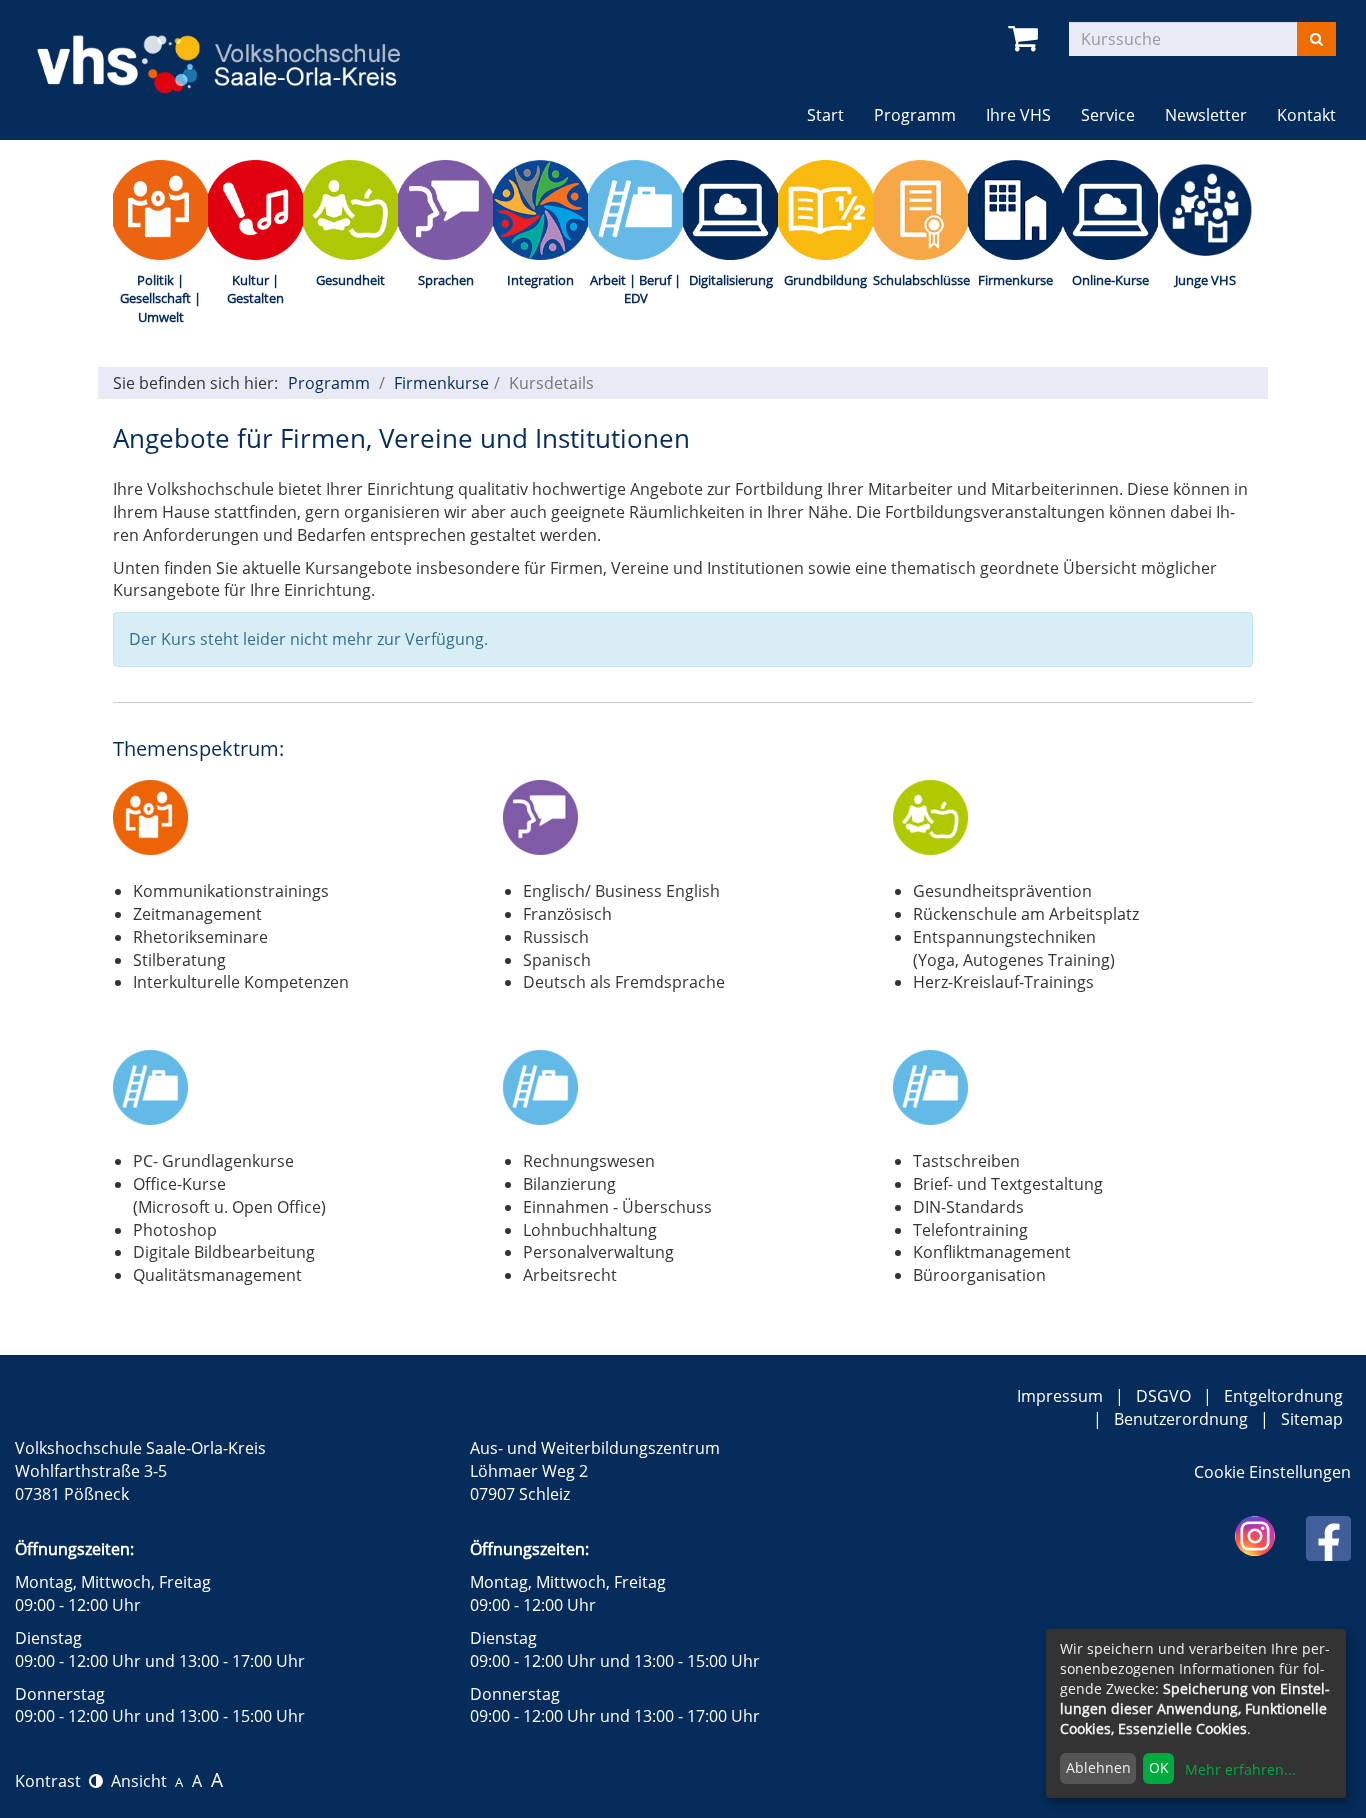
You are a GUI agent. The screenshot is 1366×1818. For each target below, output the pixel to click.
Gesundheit (350, 280)
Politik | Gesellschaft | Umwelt (160, 298)
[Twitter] (1255, 1535)
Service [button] (1108, 115)
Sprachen (446, 280)
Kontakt (1306, 115)
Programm (329, 383)
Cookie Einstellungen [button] (1272, 1472)
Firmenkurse (1015, 280)
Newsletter (1206, 115)
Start (825, 115)
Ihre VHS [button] (1018, 115)
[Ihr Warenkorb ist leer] (1026, 38)
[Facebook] (1328, 1537)
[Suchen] (1316, 39)
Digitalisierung (731, 280)
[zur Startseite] (237, 51)
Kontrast (52, 1781)
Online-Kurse (1110, 280)
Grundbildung (825, 280)
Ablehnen (1098, 1767)
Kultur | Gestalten (255, 289)
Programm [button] (922, 114)
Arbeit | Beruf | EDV (635, 289)
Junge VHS (1205, 280)
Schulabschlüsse (920, 280)
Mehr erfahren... (1240, 1769)
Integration (540, 280)
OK (1159, 1767)
